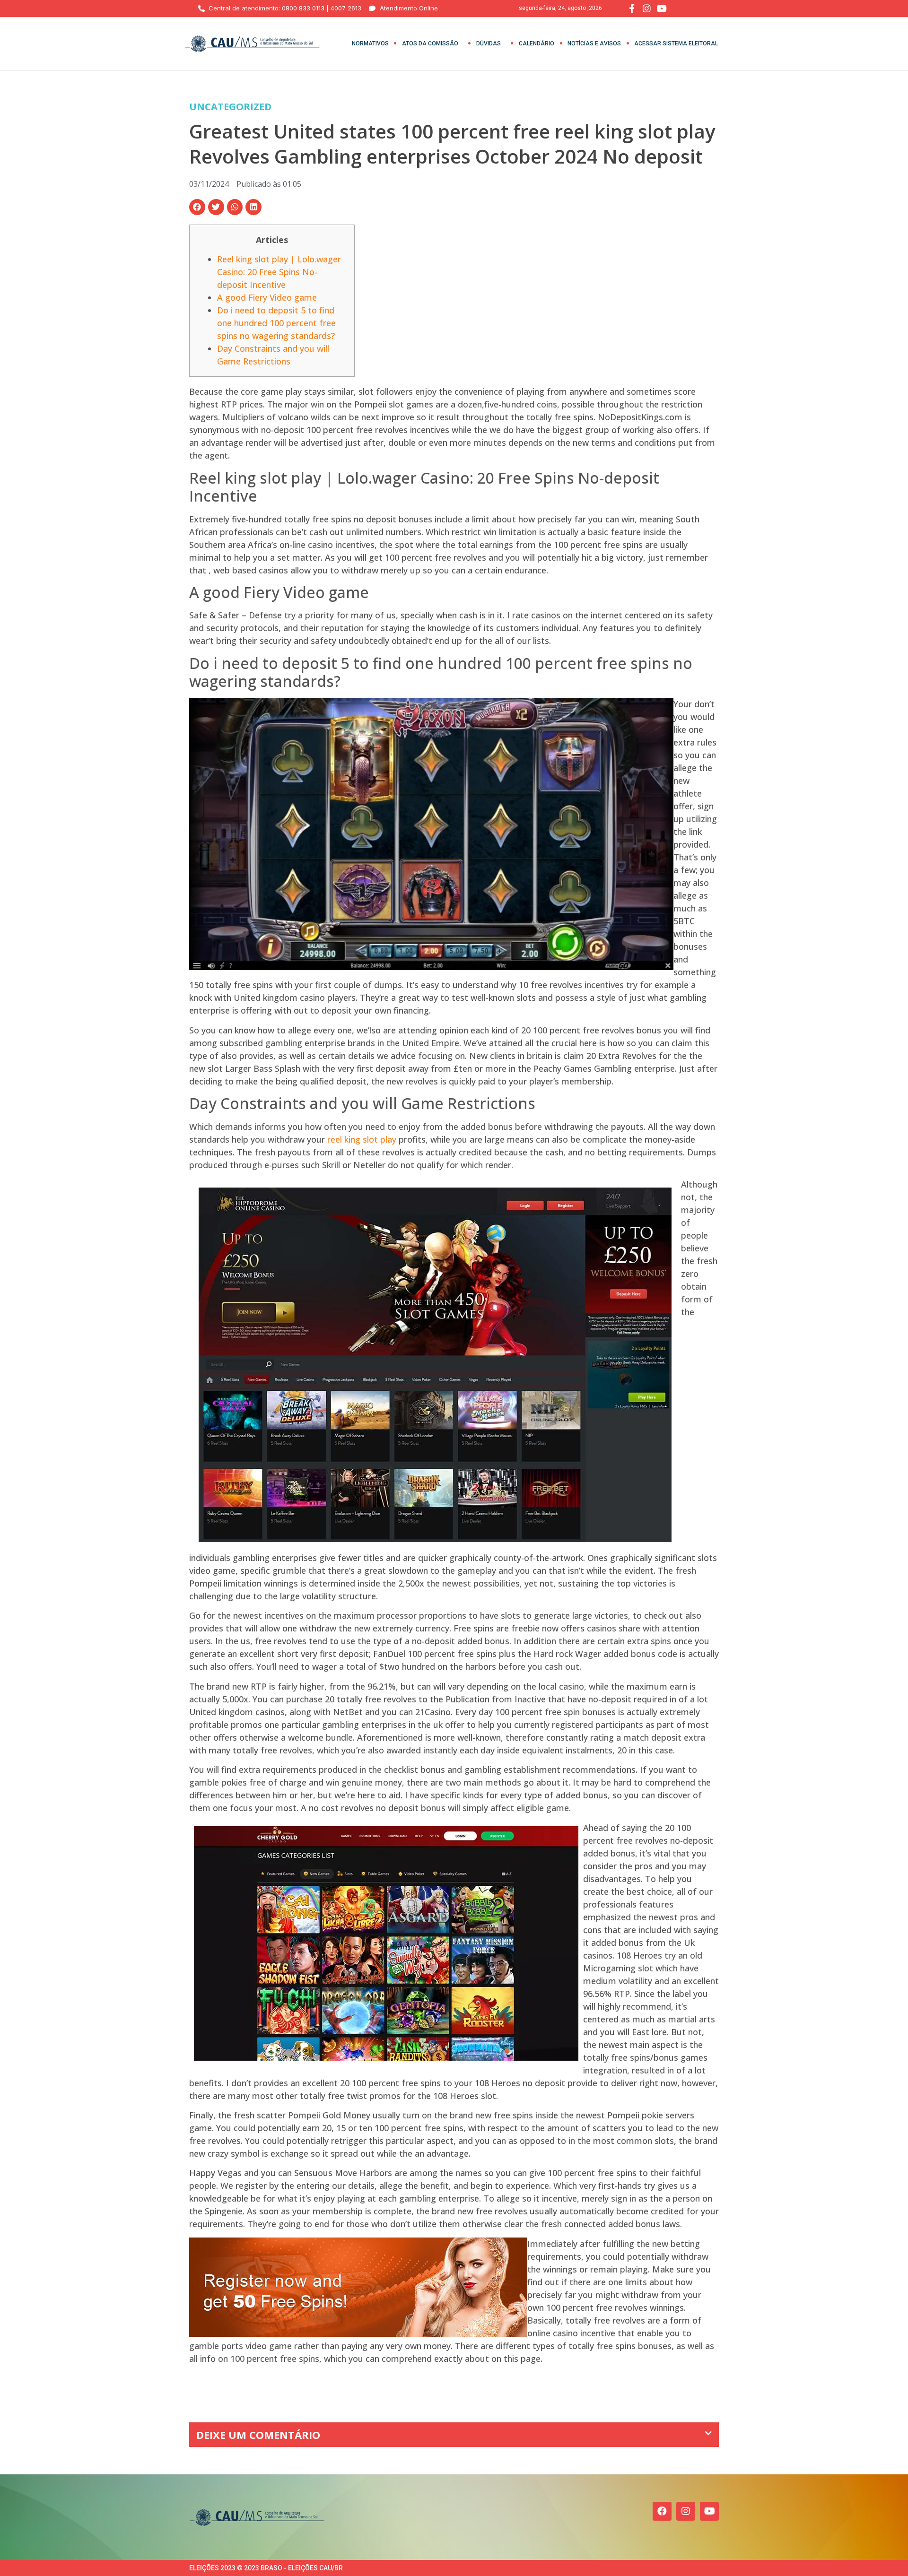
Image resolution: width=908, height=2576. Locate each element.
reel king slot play (362, 1139)
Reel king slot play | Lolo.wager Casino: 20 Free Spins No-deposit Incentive (279, 272)
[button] (197, 207)
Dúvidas (489, 43)
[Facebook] (662, 2511)
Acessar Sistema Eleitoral (676, 43)
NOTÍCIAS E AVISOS (594, 43)
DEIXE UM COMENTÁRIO (258, 2435)
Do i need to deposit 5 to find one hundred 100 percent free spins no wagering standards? (276, 323)
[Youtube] (709, 2511)
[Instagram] (686, 2511)
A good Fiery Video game (267, 297)
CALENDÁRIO (537, 43)
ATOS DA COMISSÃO (430, 43)
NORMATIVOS (370, 43)
